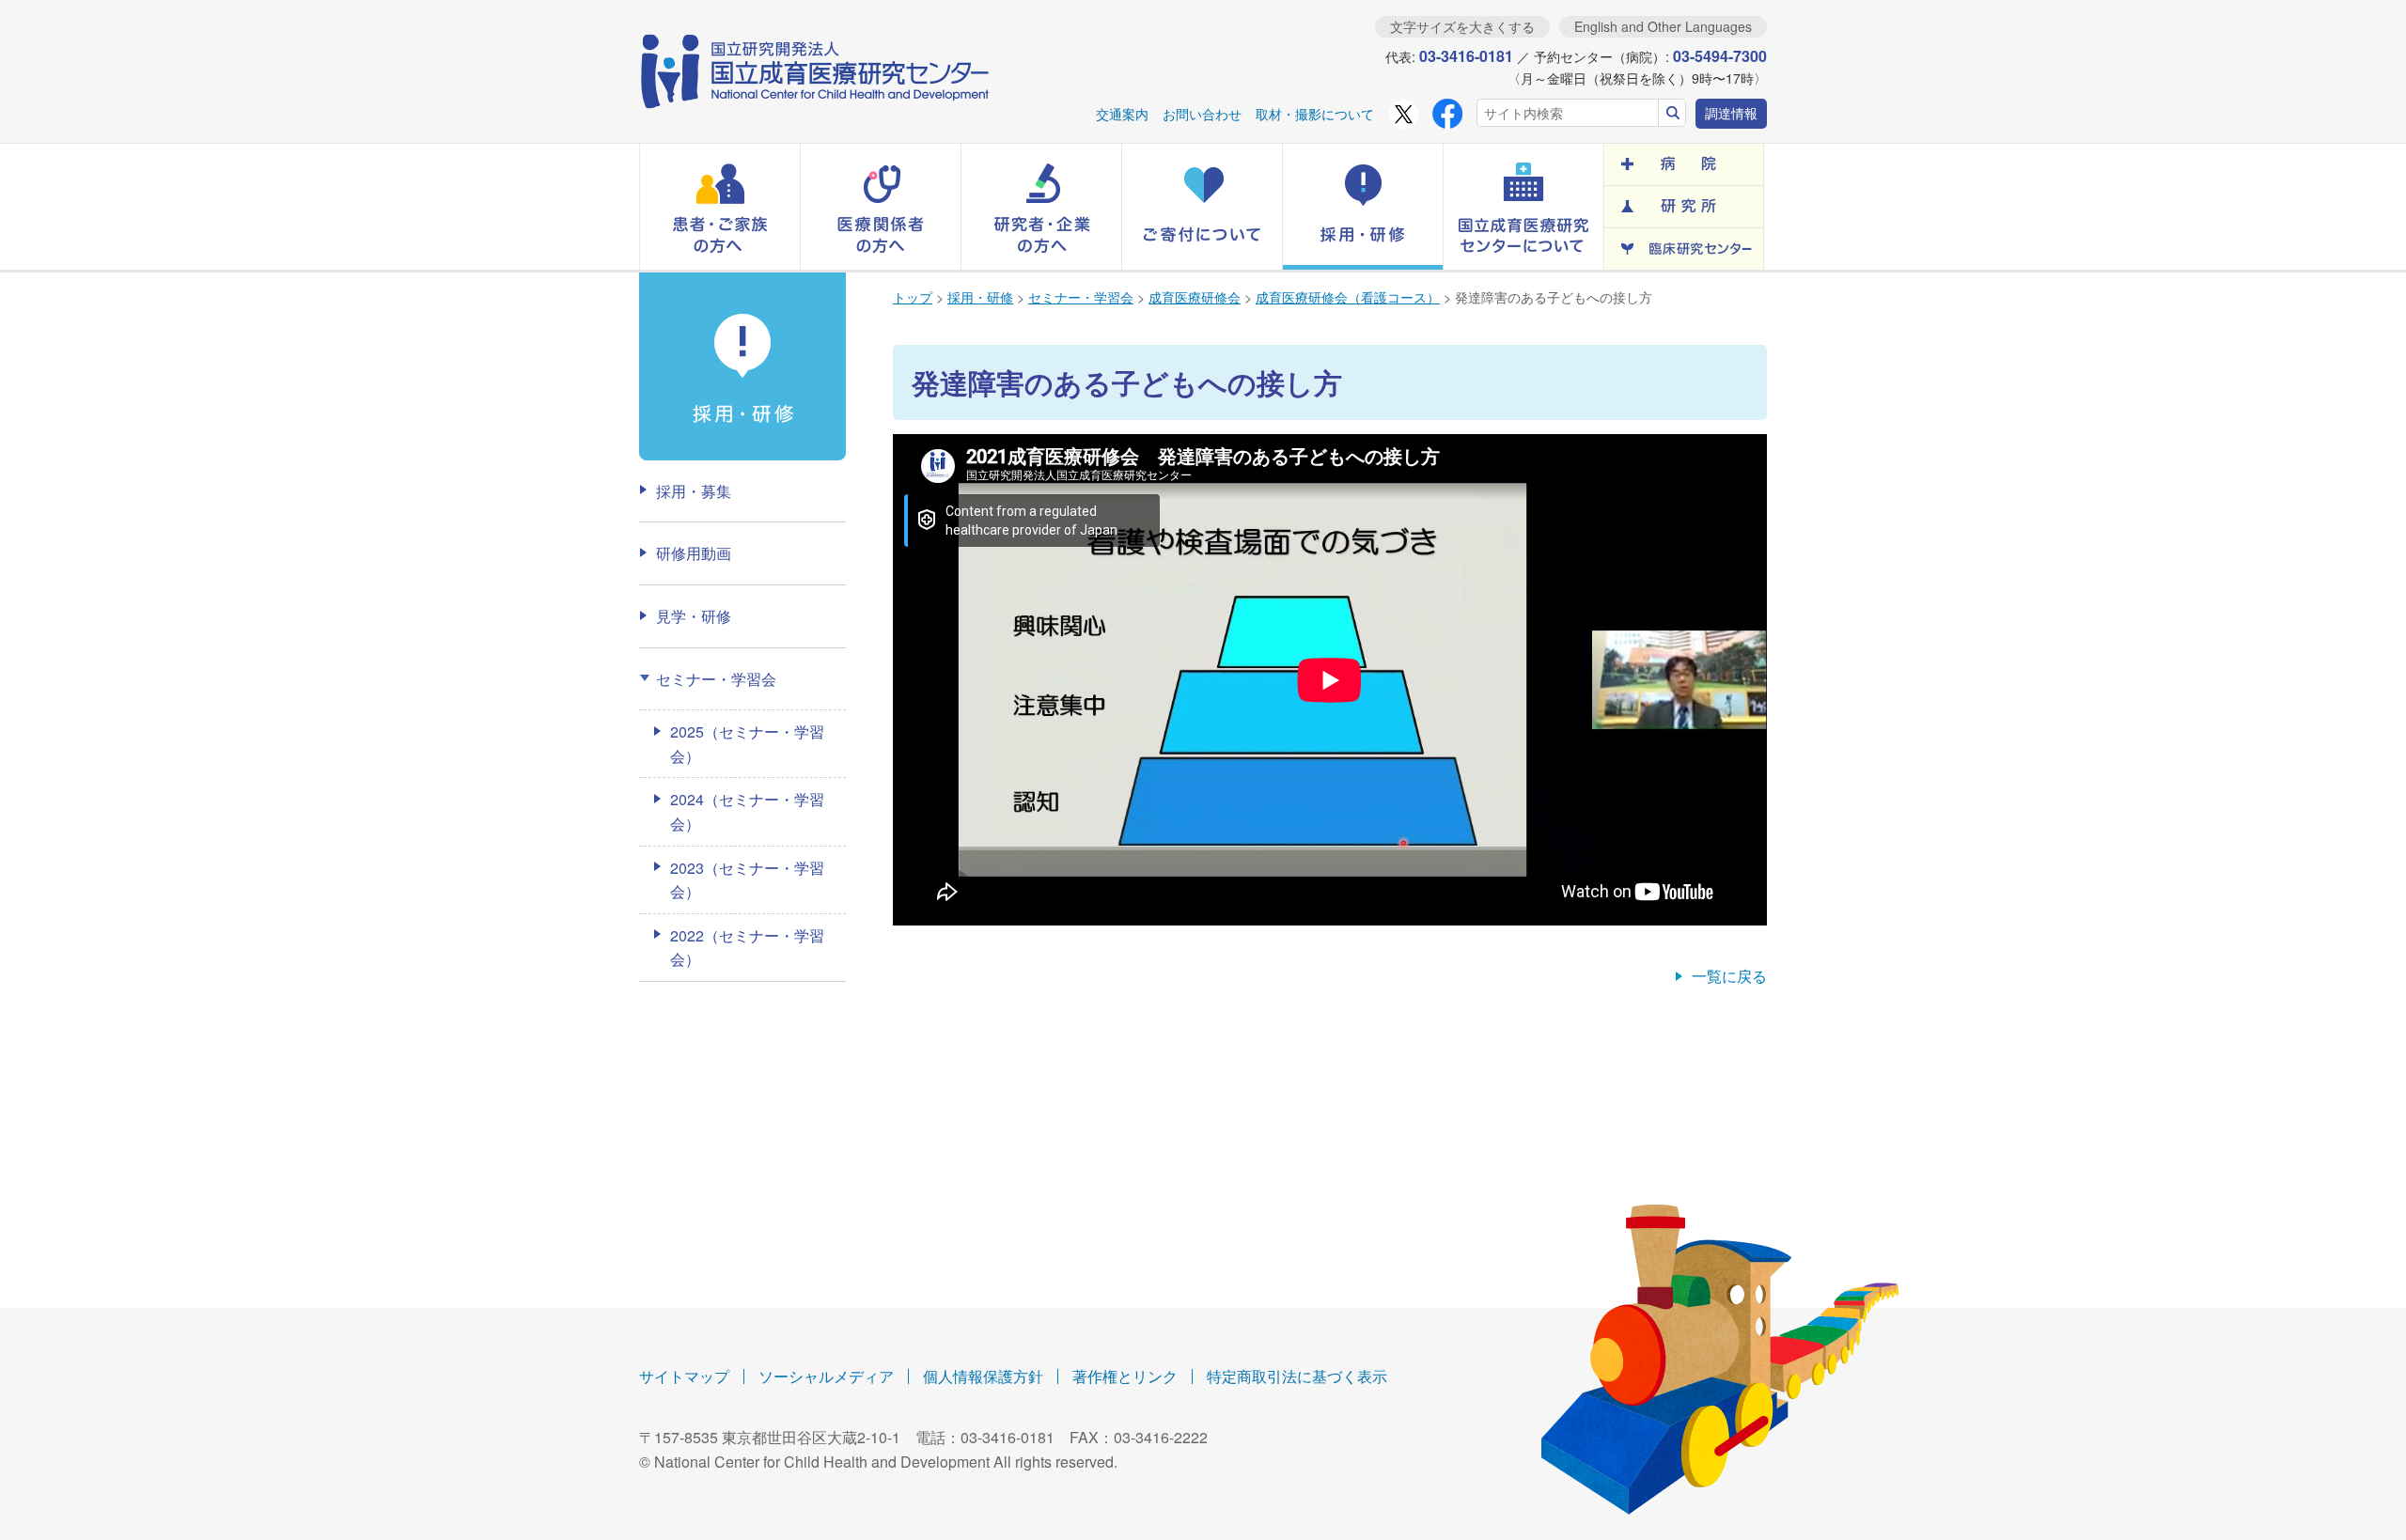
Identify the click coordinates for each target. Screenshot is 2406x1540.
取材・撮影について (1315, 114)
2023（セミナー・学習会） (747, 880)
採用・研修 (980, 297)
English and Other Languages (1663, 26)
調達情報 (1731, 113)
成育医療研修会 (1195, 297)
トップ (913, 297)
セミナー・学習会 (1081, 297)
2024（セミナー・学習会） (747, 811)
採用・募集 (694, 491)
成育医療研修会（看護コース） (1348, 297)
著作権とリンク (1125, 1376)
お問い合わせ (1202, 114)
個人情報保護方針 (983, 1376)
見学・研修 (694, 616)
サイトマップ (684, 1376)
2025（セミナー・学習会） (747, 744)
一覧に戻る (1729, 976)
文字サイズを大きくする (1462, 26)
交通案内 (1122, 114)
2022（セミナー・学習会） (747, 948)
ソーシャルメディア (826, 1376)
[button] (720, 207)
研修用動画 (694, 553)
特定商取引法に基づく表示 (1297, 1376)
